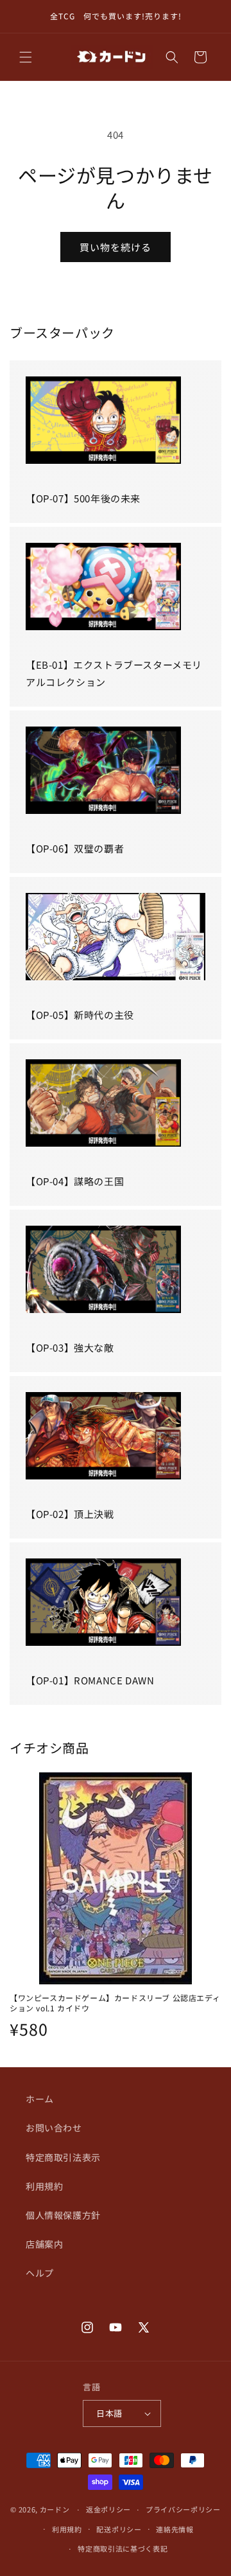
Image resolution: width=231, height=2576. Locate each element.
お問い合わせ (54, 2128)
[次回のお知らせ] (207, 17)
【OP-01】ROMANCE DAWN (90, 1680)
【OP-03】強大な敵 (70, 1347)
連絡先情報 (175, 2529)
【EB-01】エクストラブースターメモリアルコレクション (114, 673)
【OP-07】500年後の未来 (83, 498)
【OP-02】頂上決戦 (70, 1514)
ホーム (40, 2099)
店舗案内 (44, 2244)
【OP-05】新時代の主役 (80, 1015)
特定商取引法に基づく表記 (123, 2548)
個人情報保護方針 (63, 2215)
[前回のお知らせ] (24, 17)
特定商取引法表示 (63, 2157)
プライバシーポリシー (183, 2509)
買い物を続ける (116, 247)
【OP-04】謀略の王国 (75, 1181)
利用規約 (44, 2186)
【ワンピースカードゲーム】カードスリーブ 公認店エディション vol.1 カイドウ (115, 2003)
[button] (26, 57)
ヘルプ (40, 2273)
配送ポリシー (119, 2529)
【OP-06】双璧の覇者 (75, 848)
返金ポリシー (108, 2509)
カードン (55, 2509)
